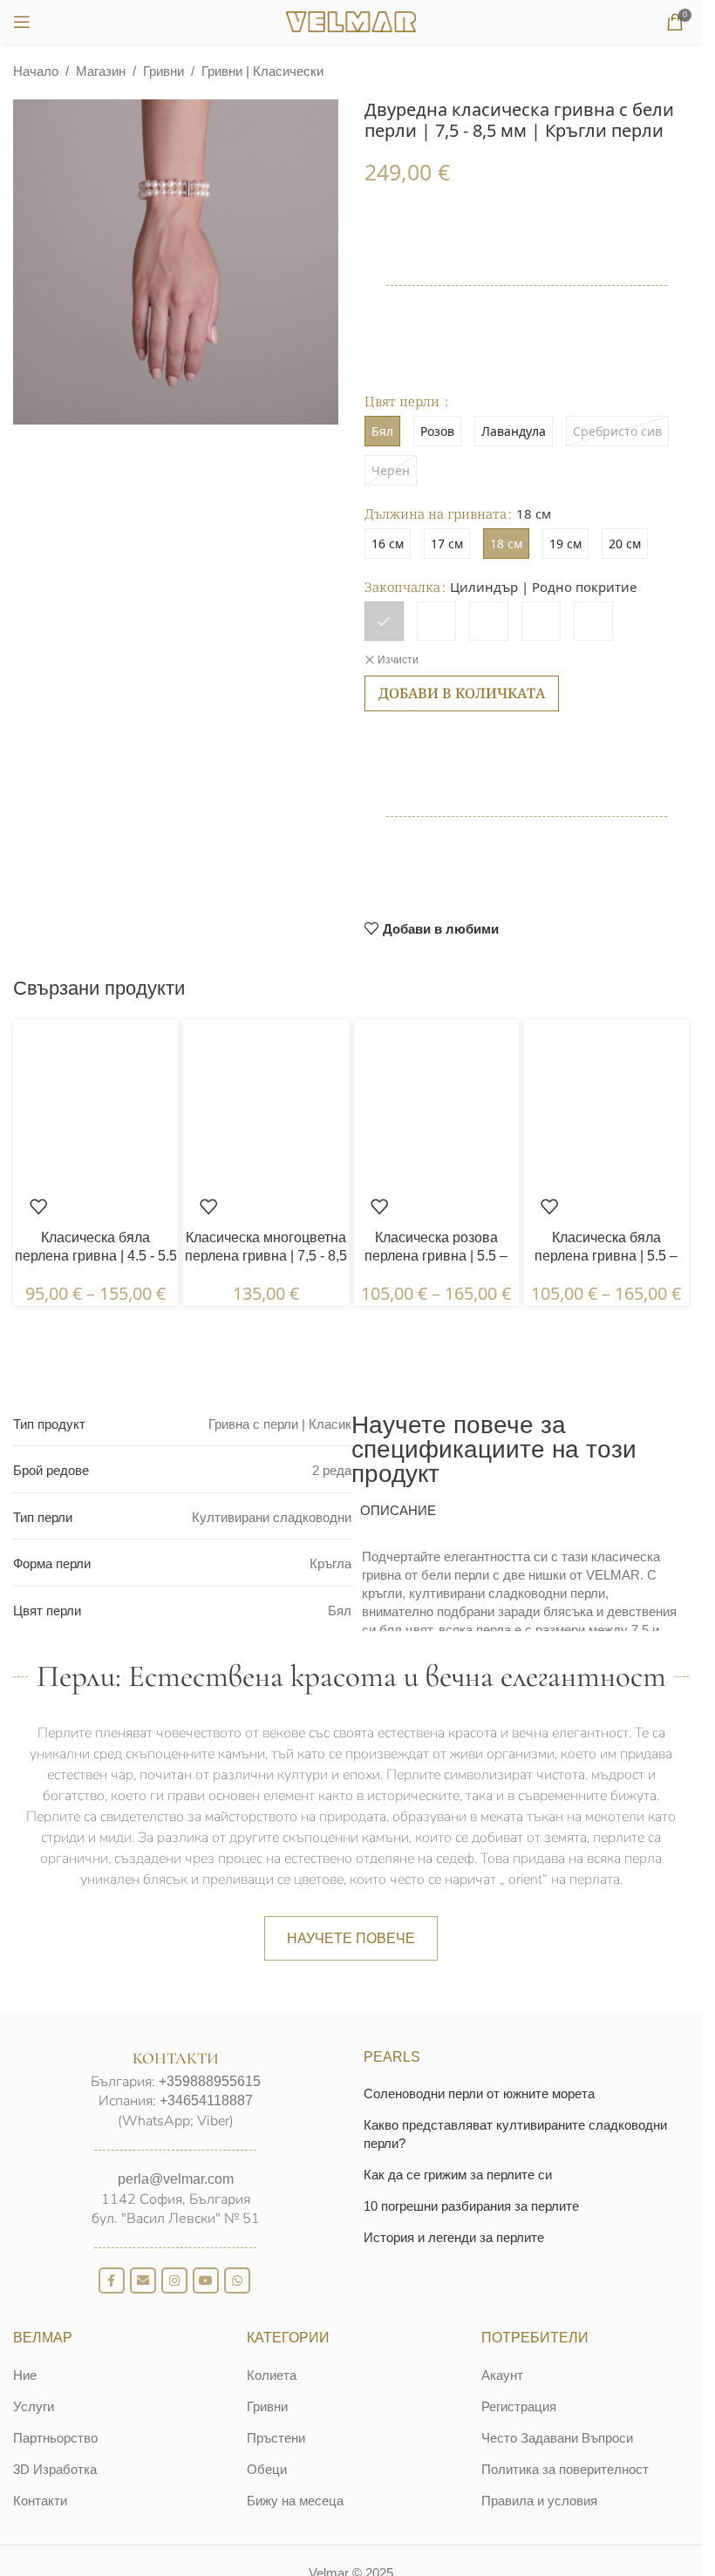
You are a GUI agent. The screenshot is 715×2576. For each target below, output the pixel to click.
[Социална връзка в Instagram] (174, 2280)
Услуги (34, 2406)
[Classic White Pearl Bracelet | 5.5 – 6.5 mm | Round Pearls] (606, 1101)
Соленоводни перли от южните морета (479, 2093)
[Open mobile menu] (22, 22)
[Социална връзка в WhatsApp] (237, 2280)
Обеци (267, 2469)
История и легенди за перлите (454, 2237)
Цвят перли (404, 401)
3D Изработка (55, 2469)
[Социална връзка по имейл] (143, 2280)
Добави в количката (462, 693)
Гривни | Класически (262, 71)
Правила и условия (539, 2501)
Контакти (40, 2501)
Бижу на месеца (295, 2501)
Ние (25, 2375)
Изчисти (398, 660)
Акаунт (502, 2375)
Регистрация (519, 2406)
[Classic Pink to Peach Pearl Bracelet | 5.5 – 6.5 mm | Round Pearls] (436, 1101)
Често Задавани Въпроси (557, 2438)
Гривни (163, 71)
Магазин (101, 71)
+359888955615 (210, 2081)
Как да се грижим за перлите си (458, 2175)
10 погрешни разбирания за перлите (471, 2206)
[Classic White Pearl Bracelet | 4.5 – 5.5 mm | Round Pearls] (95, 1101)
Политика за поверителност (565, 2469)
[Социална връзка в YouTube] (206, 2280)
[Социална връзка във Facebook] (112, 2280)
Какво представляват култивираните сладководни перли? (515, 2134)
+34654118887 (206, 2100)
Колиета (272, 2375)
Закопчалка (402, 587)
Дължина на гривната (436, 513)
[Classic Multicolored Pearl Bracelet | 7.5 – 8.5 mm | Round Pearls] (266, 1101)
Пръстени (276, 2438)
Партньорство (55, 2438)
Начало (36, 71)
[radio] (388, 544)
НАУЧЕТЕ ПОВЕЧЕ (351, 1938)
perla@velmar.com (176, 2179)
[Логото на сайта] (351, 20)
